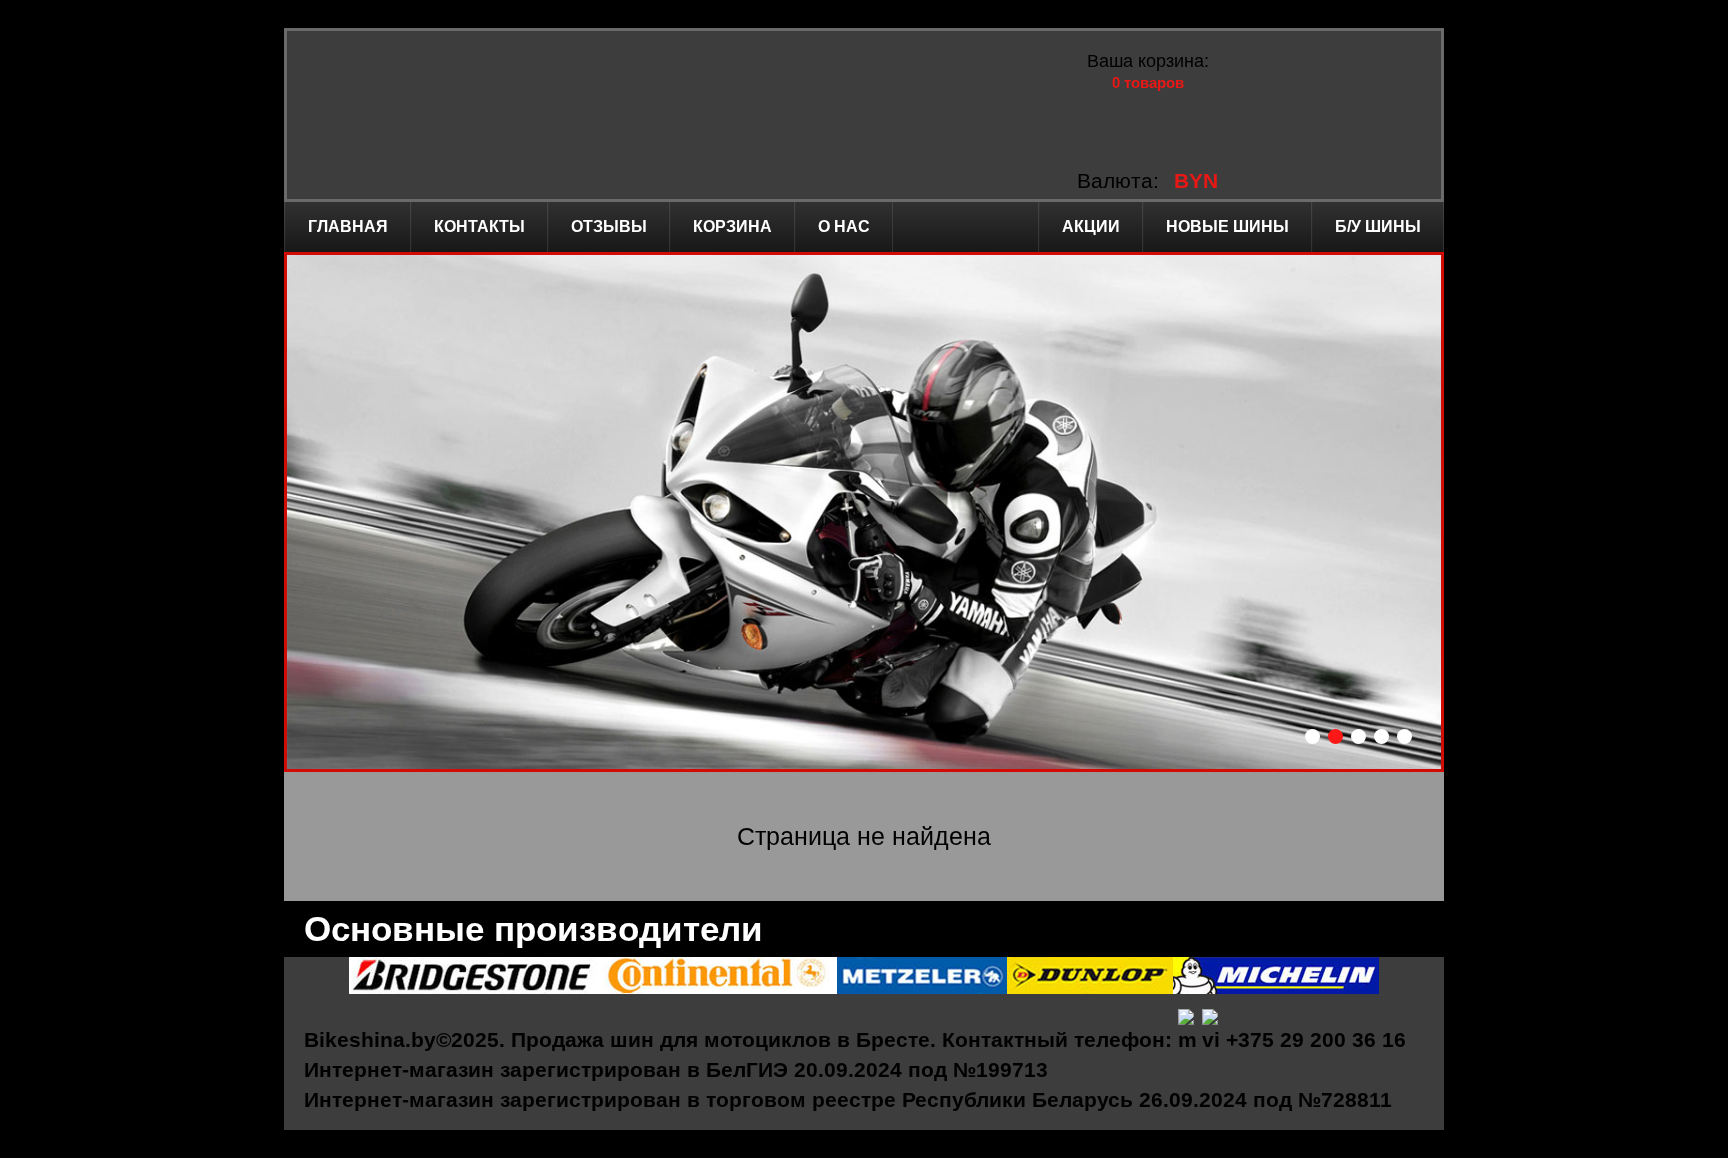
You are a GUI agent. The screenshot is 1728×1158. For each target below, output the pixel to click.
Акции (1091, 226)
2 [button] (1335, 736)
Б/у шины (1378, 226)
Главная (348, 226)
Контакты (479, 226)
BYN (1196, 180)
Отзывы (609, 226)
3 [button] (1358, 736)
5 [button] (1404, 736)
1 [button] (1312, 736)
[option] (864, 512)
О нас (844, 226)
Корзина (732, 226)
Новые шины (1227, 226)
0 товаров (1148, 82)
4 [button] (1381, 736)
